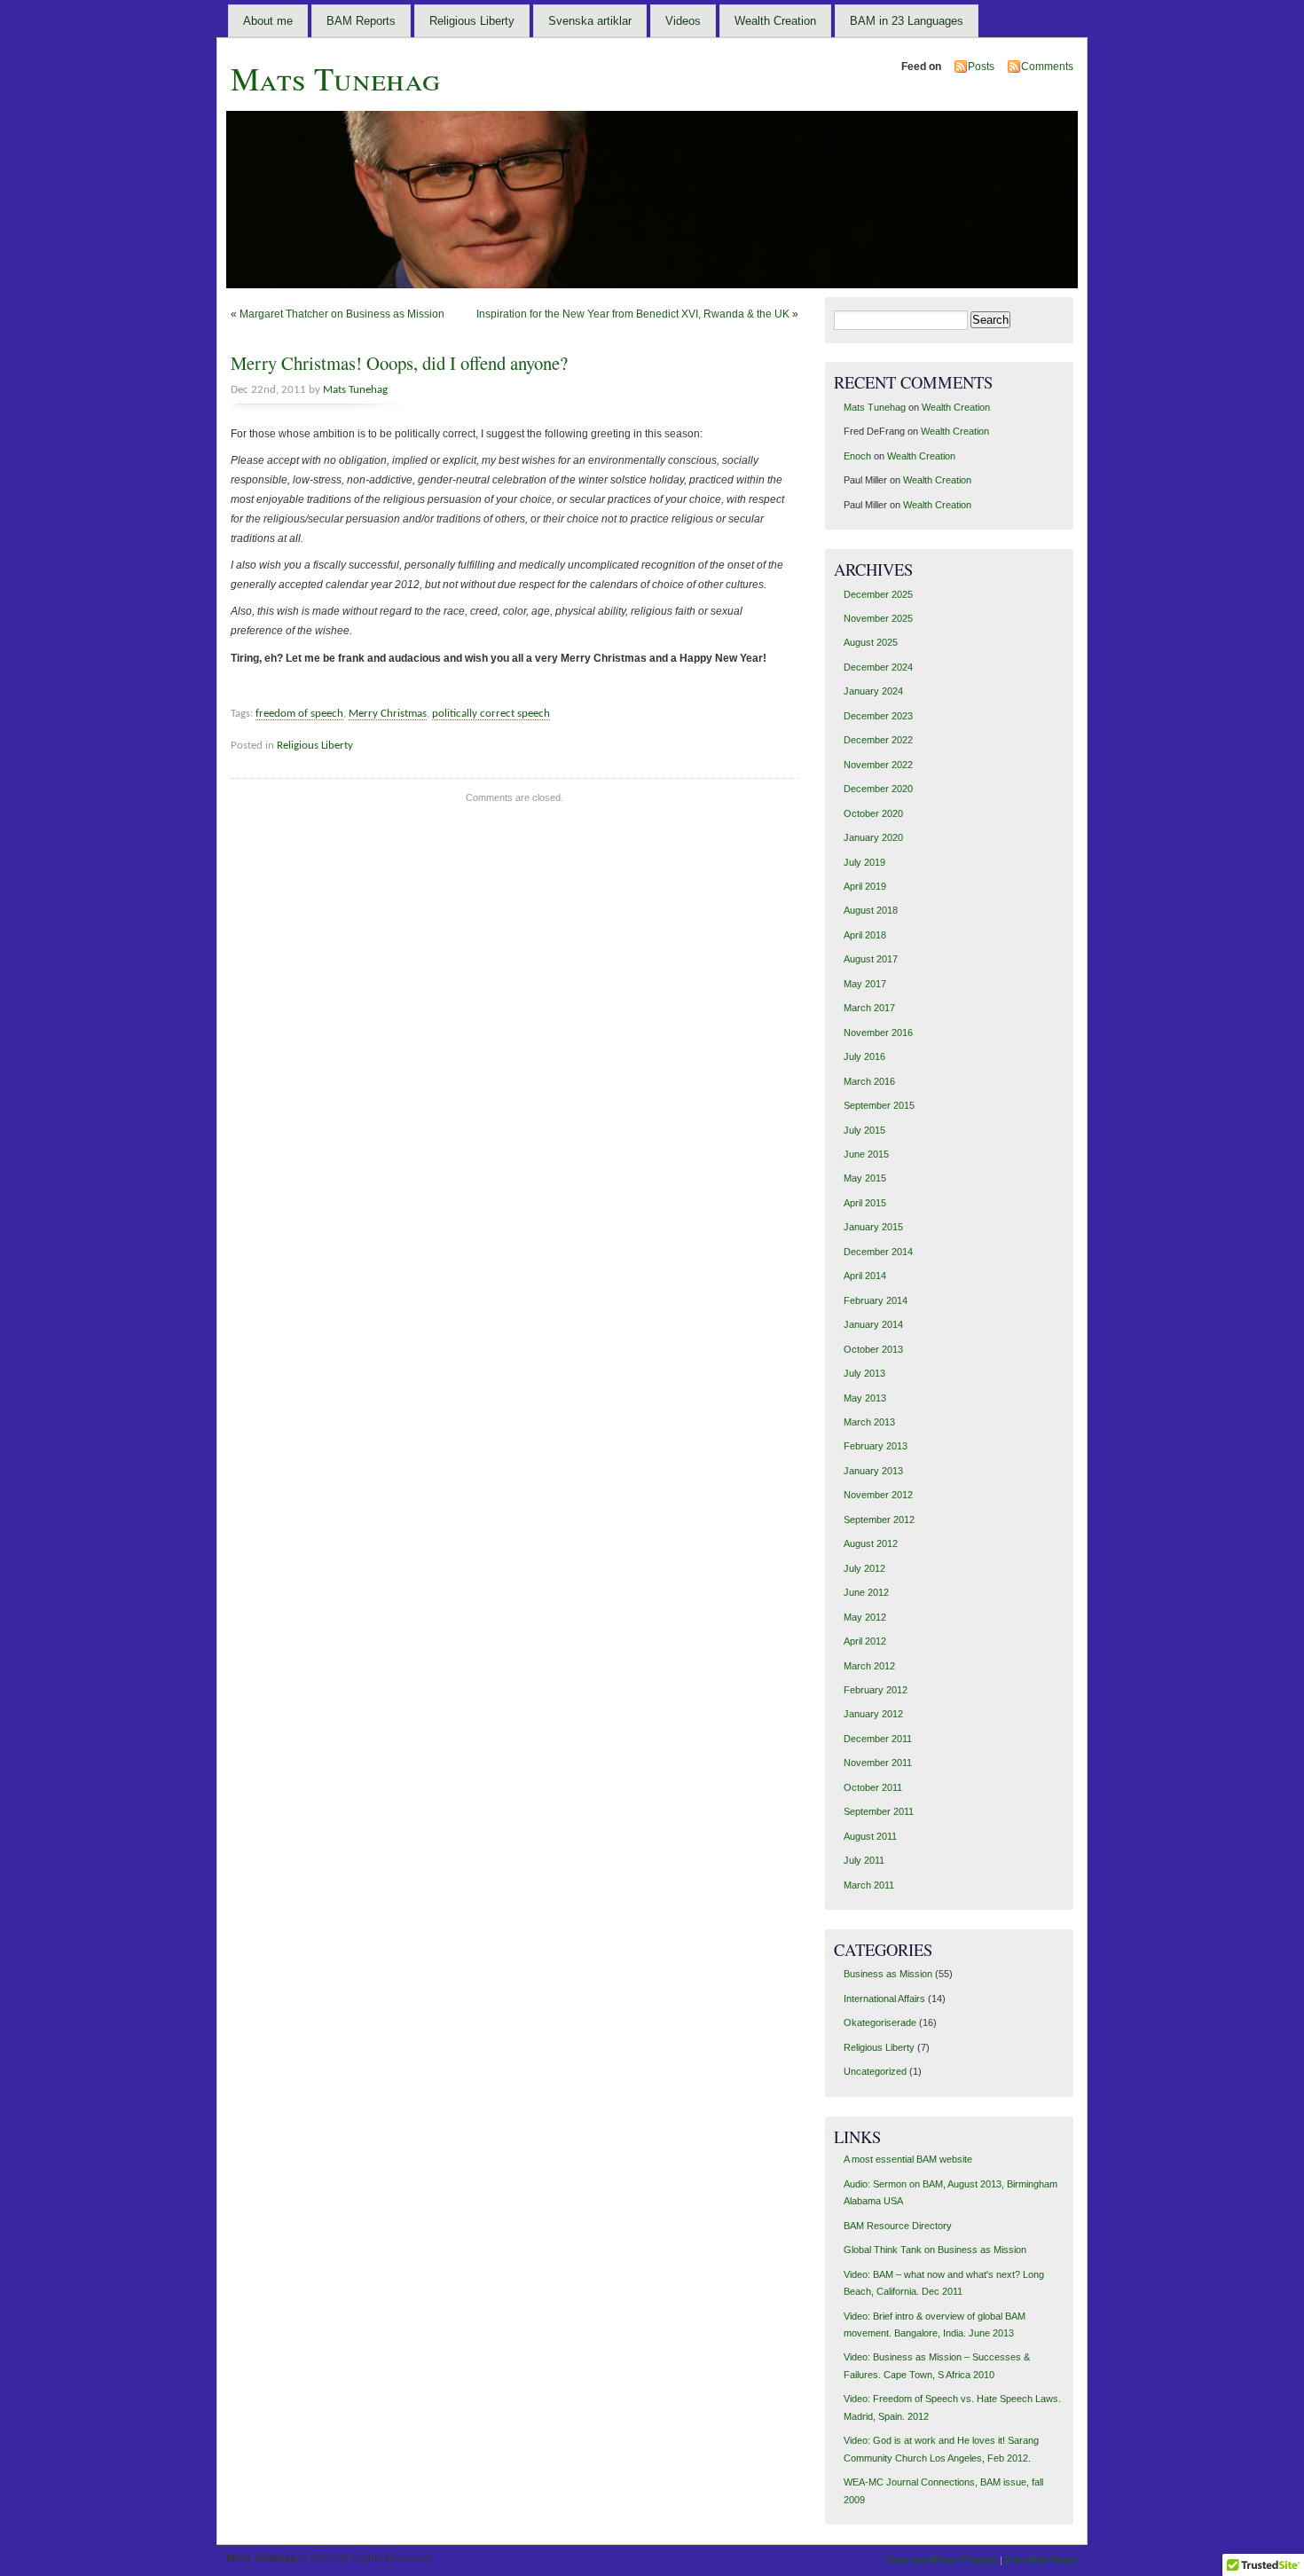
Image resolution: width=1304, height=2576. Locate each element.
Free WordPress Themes (942, 2560)
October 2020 (873, 813)
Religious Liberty (472, 21)
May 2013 (865, 1398)
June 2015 (866, 1154)
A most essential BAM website (908, 2159)
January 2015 (873, 1227)
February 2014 (876, 1300)
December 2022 (878, 740)
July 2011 (864, 1860)
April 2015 (865, 1203)
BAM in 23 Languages (907, 21)
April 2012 (865, 1641)
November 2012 (878, 1495)
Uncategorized (875, 2071)
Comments (1047, 67)
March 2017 (869, 1008)
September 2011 (879, 1811)
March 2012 (869, 1666)
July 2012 (864, 1568)
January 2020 (873, 837)
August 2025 (871, 642)
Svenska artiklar (590, 21)
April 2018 (865, 935)
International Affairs (884, 1999)
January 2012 (873, 1714)
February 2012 (876, 1690)
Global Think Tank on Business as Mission (935, 2250)
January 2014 (873, 1324)
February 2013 (876, 1446)
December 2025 (878, 594)
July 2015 (864, 1130)
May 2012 (865, 1617)
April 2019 (865, 886)
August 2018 (871, 910)
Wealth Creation (775, 21)
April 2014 (865, 1276)
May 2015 (865, 1178)
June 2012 (866, 1592)
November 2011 (878, 1763)
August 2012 (871, 1543)
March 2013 (869, 1422)
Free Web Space (1041, 2560)
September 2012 (879, 1520)
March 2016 (869, 1081)
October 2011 (873, 1787)
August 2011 (870, 1836)
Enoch (857, 456)
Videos (683, 21)
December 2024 (878, 667)
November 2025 (878, 618)
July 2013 (864, 1373)
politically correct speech (491, 714)
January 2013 (873, 1471)
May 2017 (865, 984)
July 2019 (864, 862)
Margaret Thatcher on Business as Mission (342, 314)
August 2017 (871, 959)
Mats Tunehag (335, 78)
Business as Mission (888, 1974)
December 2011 (878, 1739)
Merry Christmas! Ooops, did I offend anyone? (399, 363)
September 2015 (879, 1105)
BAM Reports (361, 21)
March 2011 (869, 1885)
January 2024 (873, 691)
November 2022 (878, 765)
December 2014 (878, 1252)
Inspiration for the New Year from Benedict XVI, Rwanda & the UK (633, 314)
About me (268, 21)
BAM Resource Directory (898, 2226)
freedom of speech (299, 714)
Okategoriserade (880, 2022)
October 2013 (873, 1349)
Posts (981, 67)
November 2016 (878, 1033)
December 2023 (878, 716)
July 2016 (864, 1056)
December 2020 (878, 789)
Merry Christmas (388, 714)
